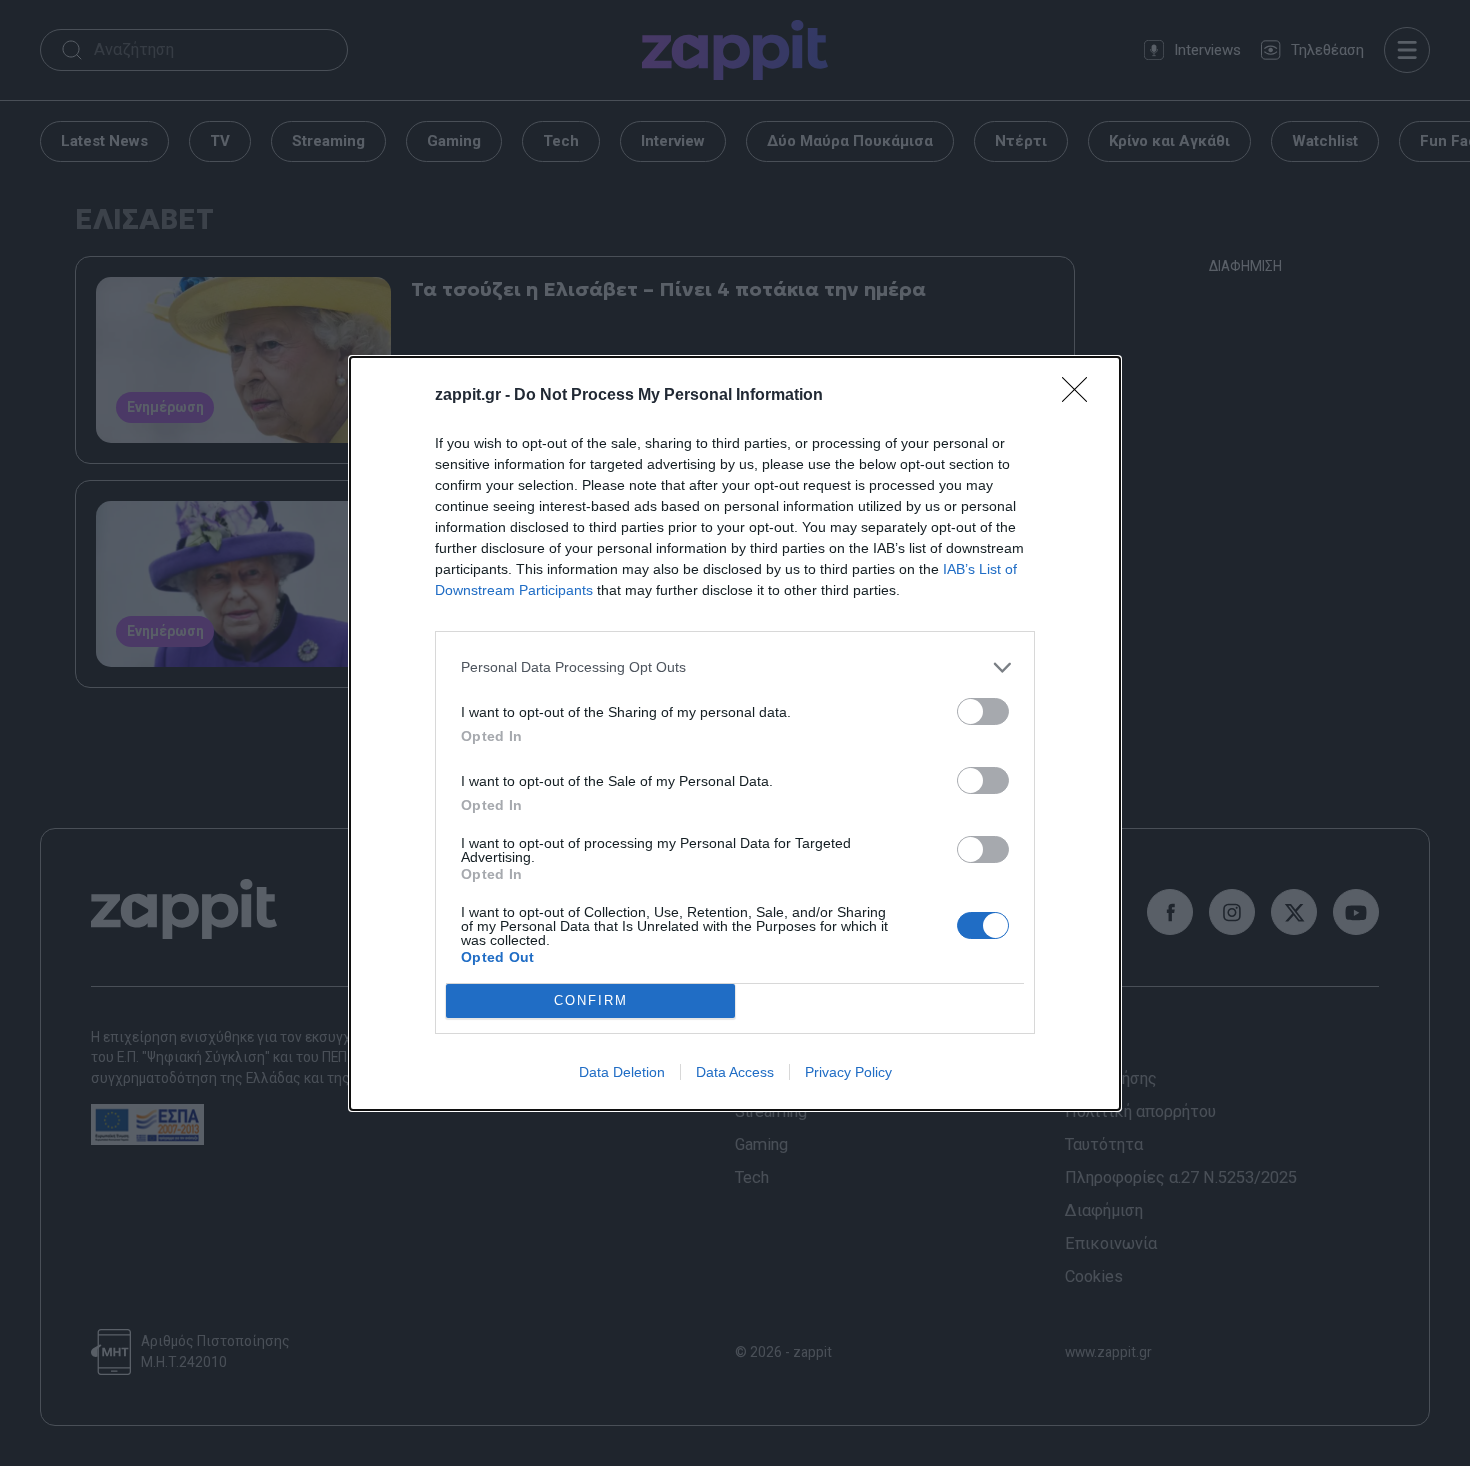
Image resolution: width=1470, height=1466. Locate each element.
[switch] (983, 711)
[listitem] (735, 667)
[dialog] (735, 733)
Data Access (735, 1072)
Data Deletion (622, 1072)
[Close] (1081, 396)
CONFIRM (591, 1000)
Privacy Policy (848, 1072)
